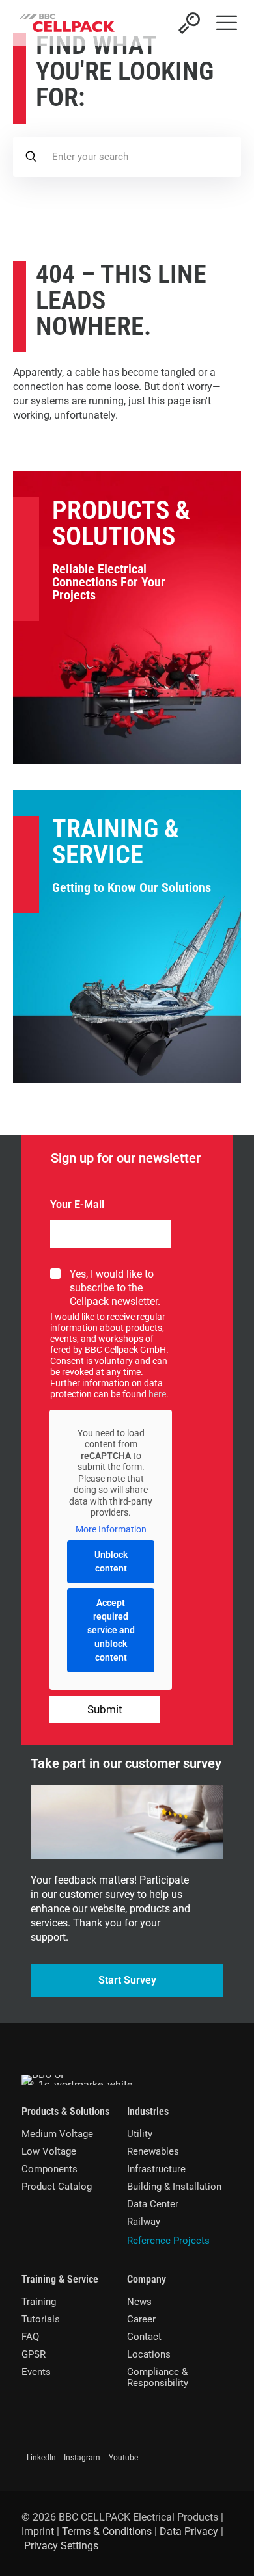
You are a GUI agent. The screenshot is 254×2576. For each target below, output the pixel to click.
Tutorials (41, 2319)
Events (36, 2372)
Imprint (38, 2531)
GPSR (34, 2354)
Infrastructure (156, 2169)
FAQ (30, 2337)
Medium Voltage (57, 2134)
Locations (149, 2354)
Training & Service (116, 842)
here (157, 1394)
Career (141, 2319)
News (139, 2302)
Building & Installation (174, 2187)
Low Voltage (49, 2151)
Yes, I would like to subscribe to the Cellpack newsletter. (115, 1288)
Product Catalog (57, 2187)
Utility (140, 2134)
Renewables (153, 2151)
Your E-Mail (77, 1204)
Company (147, 2279)
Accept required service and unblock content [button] (111, 1630)
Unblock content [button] (111, 1561)
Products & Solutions (121, 523)
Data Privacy (189, 2531)
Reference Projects (168, 2241)
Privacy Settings (61, 2546)
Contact (144, 2337)
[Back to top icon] (227, 2549)
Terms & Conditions (107, 2531)
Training (39, 2302)
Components (49, 2169)
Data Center (153, 2204)
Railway (144, 2222)
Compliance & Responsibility (158, 2377)
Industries (148, 2111)
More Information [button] (111, 1529)
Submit (105, 1709)
